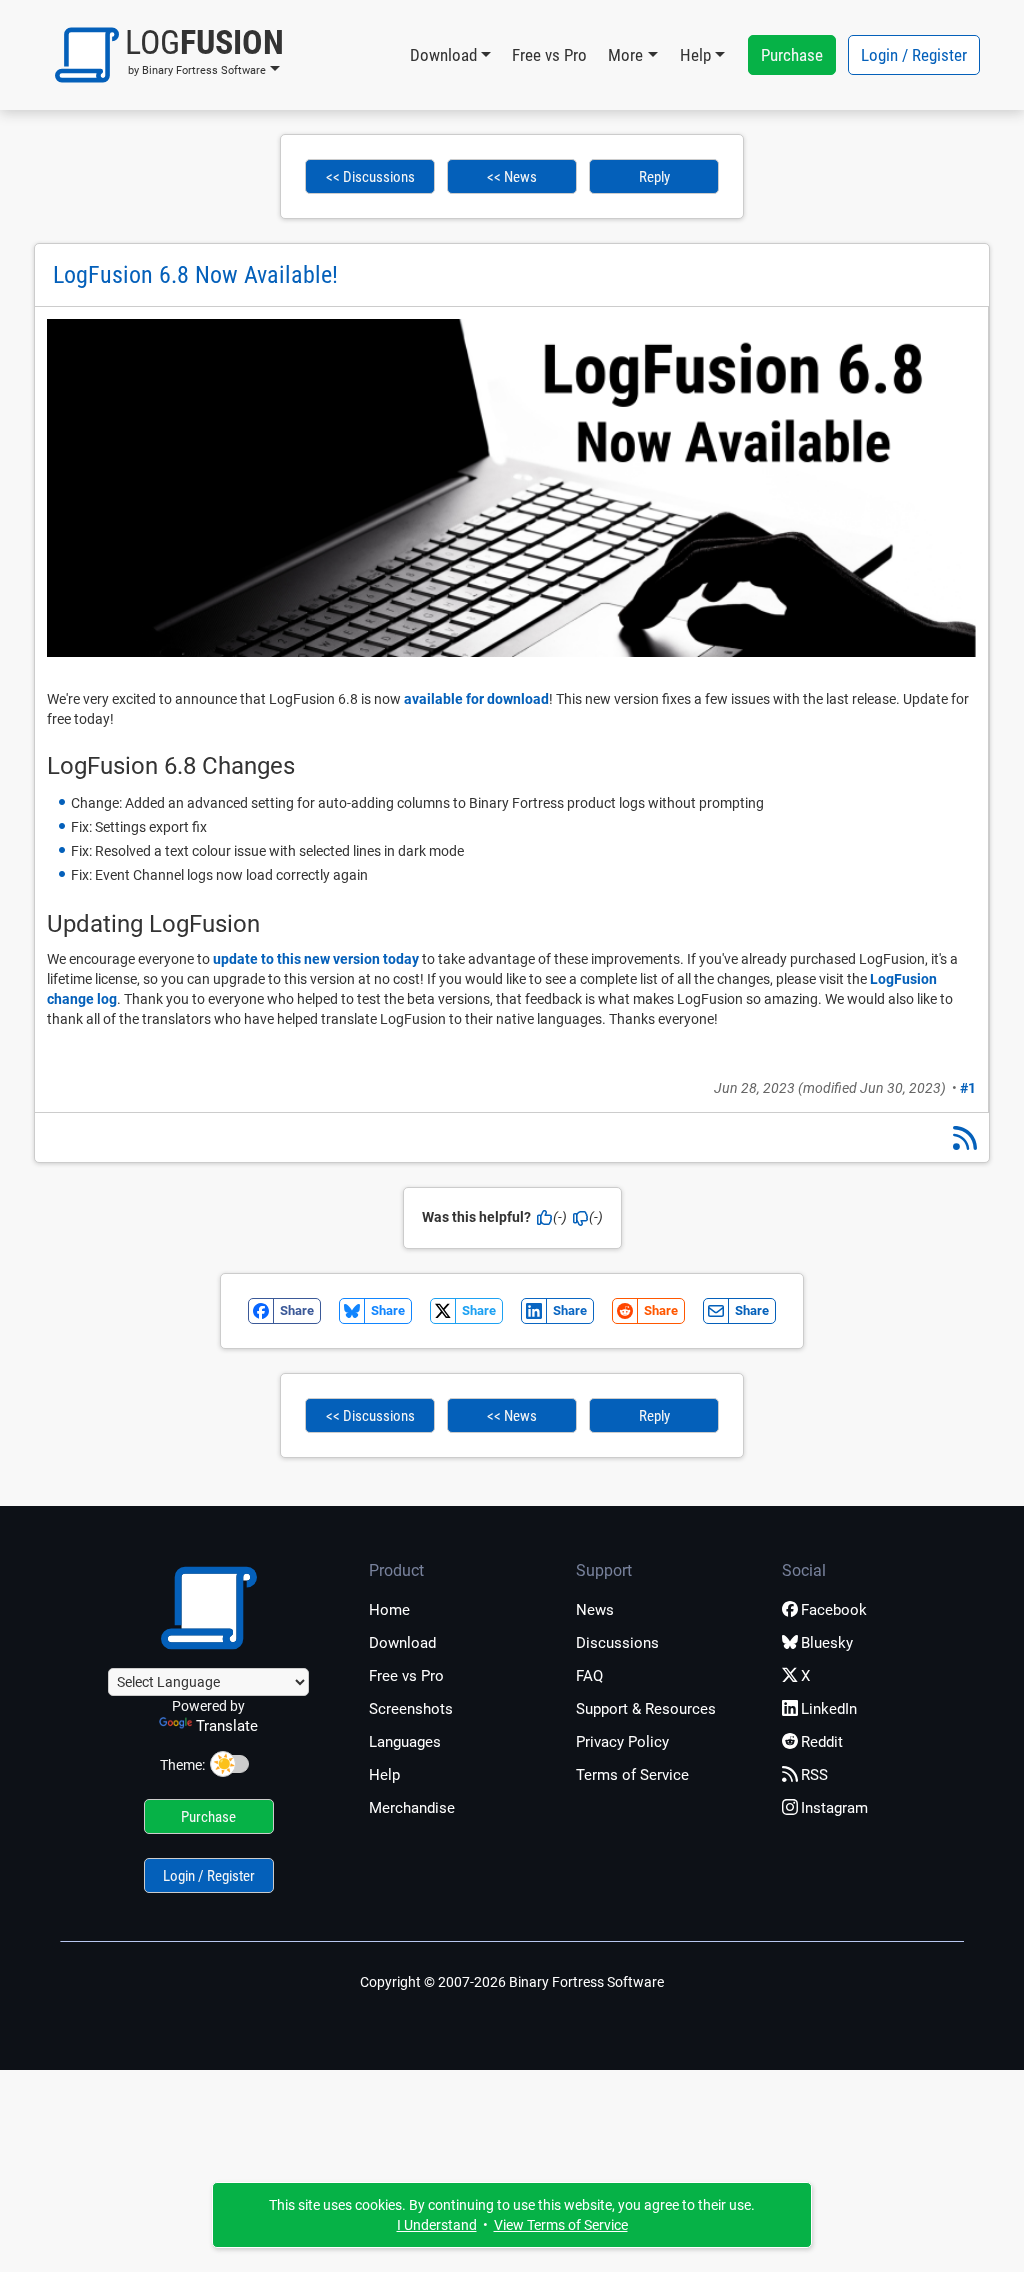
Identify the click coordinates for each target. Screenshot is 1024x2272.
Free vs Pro (549, 55)
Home (389, 1610)
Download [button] (443, 55)
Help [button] (695, 55)
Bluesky (827, 1643)
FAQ (589, 1676)
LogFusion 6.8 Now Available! (195, 275)
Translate (227, 1726)
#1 (968, 1088)
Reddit (822, 1742)
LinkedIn (829, 1709)
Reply (654, 177)
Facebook (834, 1610)
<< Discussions (370, 177)
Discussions (617, 1643)
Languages (405, 1742)
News (595, 1610)
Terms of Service (632, 1775)
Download (402, 1643)
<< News (512, 177)
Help (384, 1775)
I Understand (437, 2225)
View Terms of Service (561, 2225)
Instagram (834, 1808)
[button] (169, 55)
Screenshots (411, 1709)
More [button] (625, 55)
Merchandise (412, 1808)
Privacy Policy (622, 1742)
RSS (814, 1775)
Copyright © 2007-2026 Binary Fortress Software (512, 1982)
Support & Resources (646, 1709)
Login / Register (914, 55)
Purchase (792, 55)
